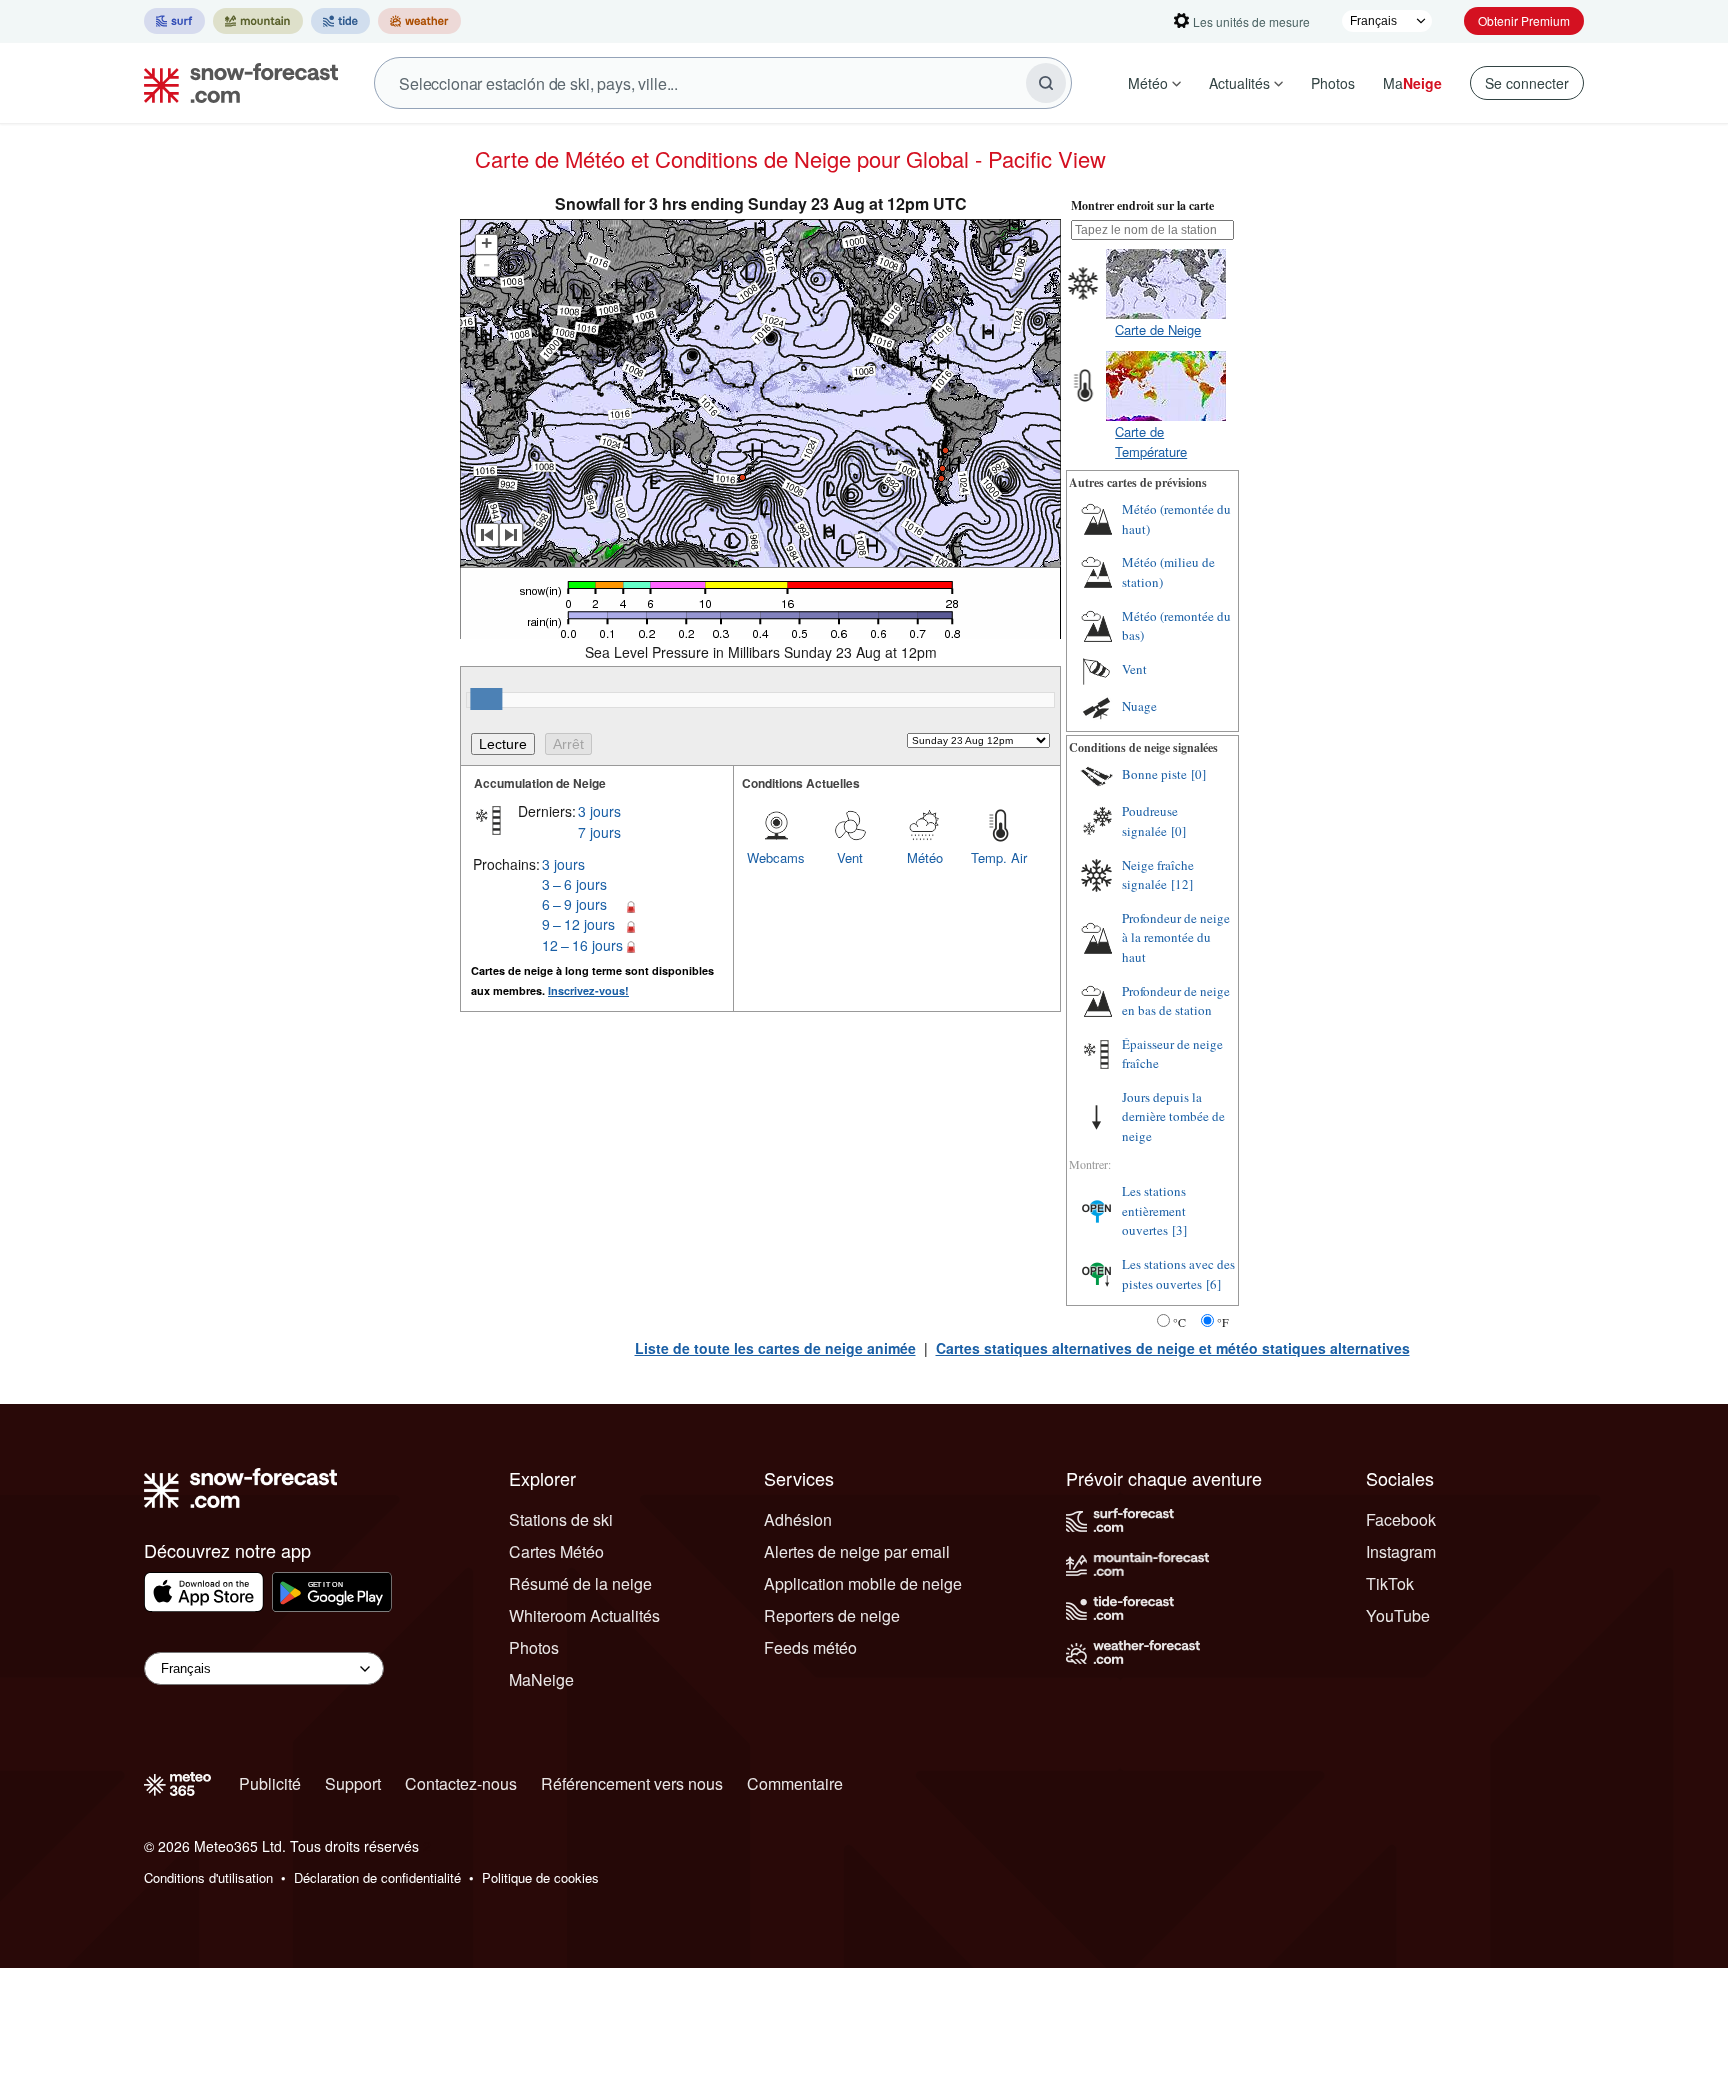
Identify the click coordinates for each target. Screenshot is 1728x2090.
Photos (1333, 83)
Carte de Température (1151, 441)
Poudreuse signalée (1150, 821)
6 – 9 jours (574, 904)
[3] (1179, 1230)
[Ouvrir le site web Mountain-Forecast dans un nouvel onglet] (258, 21)
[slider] (486, 699)
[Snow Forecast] (235, 83)
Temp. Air (999, 857)
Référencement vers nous (632, 1783)
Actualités (1239, 83)
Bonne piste (1154, 774)
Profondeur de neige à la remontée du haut (1176, 937)
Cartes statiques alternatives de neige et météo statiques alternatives (1173, 1348)
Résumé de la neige (580, 1583)
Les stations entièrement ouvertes (1154, 1210)
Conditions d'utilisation (208, 1877)
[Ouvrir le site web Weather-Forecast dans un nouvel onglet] (419, 21)
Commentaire (795, 1783)
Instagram (1401, 1551)
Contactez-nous (461, 1783)
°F (1223, 1322)
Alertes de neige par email (857, 1551)
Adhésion (798, 1519)
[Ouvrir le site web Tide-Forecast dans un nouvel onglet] (340, 21)
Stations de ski (561, 1519)
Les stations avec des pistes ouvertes (1178, 1274)
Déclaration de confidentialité (377, 1877)
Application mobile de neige (863, 1583)
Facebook (1401, 1519)
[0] (1198, 774)
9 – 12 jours (578, 924)
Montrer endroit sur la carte (1142, 205)
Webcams (776, 857)
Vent (850, 857)
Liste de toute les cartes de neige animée (775, 1348)
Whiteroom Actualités (584, 1615)
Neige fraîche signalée (1158, 875)
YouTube (1398, 1615)
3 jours (599, 811)
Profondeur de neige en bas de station (1176, 1001)
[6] (1213, 1284)
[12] (1182, 884)
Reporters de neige (832, 1615)
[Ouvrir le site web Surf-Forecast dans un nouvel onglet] (174, 21)
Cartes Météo (556, 1551)
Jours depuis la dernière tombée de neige (1173, 1116)
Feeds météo (810, 1647)
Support (353, 1783)
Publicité (270, 1783)
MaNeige (541, 1679)
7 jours (599, 832)
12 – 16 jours (582, 945)
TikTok (1390, 1583)
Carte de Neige (1158, 329)
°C (1179, 1322)
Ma (1412, 83)
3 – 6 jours (574, 884)
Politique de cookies (540, 1877)
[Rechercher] (1046, 83)
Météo (1148, 83)
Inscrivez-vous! (588, 990)
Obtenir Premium (1524, 20)
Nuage (1139, 706)
